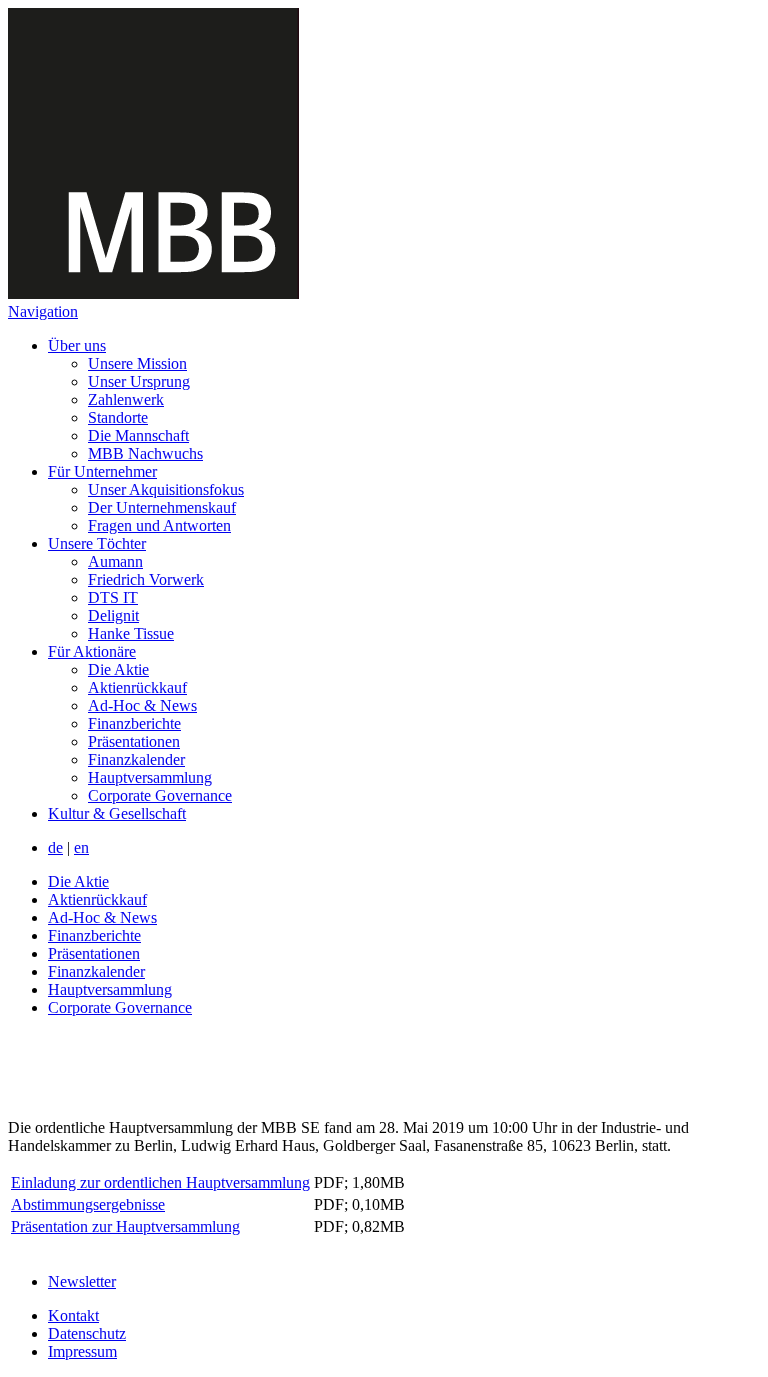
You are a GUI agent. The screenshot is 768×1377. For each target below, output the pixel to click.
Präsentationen (134, 741)
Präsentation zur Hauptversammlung (125, 1226)
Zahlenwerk (126, 399)
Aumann (115, 561)
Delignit (113, 615)
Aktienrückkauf (137, 687)
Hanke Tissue (131, 633)
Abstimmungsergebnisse (88, 1204)
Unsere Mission (137, 363)
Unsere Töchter (97, 543)
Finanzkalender (136, 759)
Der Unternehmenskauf (162, 507)
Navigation (43, 311)
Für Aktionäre (92, 651)
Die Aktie (118, 669)
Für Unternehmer (102, 471)
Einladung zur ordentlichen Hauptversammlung (160, 1182)
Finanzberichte (134, 723)
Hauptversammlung (150, 777)
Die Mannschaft (138, 435)
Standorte (118, 417)
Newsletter (82, 1281)
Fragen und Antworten (159, 525)
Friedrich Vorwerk (146, 579)
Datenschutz (87, 1333)
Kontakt (73, 1315)
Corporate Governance (160, 795)
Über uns (77, 345)
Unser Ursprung (139, 381)
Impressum (82, 1351)
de (55, 847)
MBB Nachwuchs (145, 453)
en (81, 847)
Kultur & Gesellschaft (117, 813)
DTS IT (113, 597)
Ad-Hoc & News (142, 705)
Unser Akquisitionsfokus (166, 489)
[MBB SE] (153, 293)
